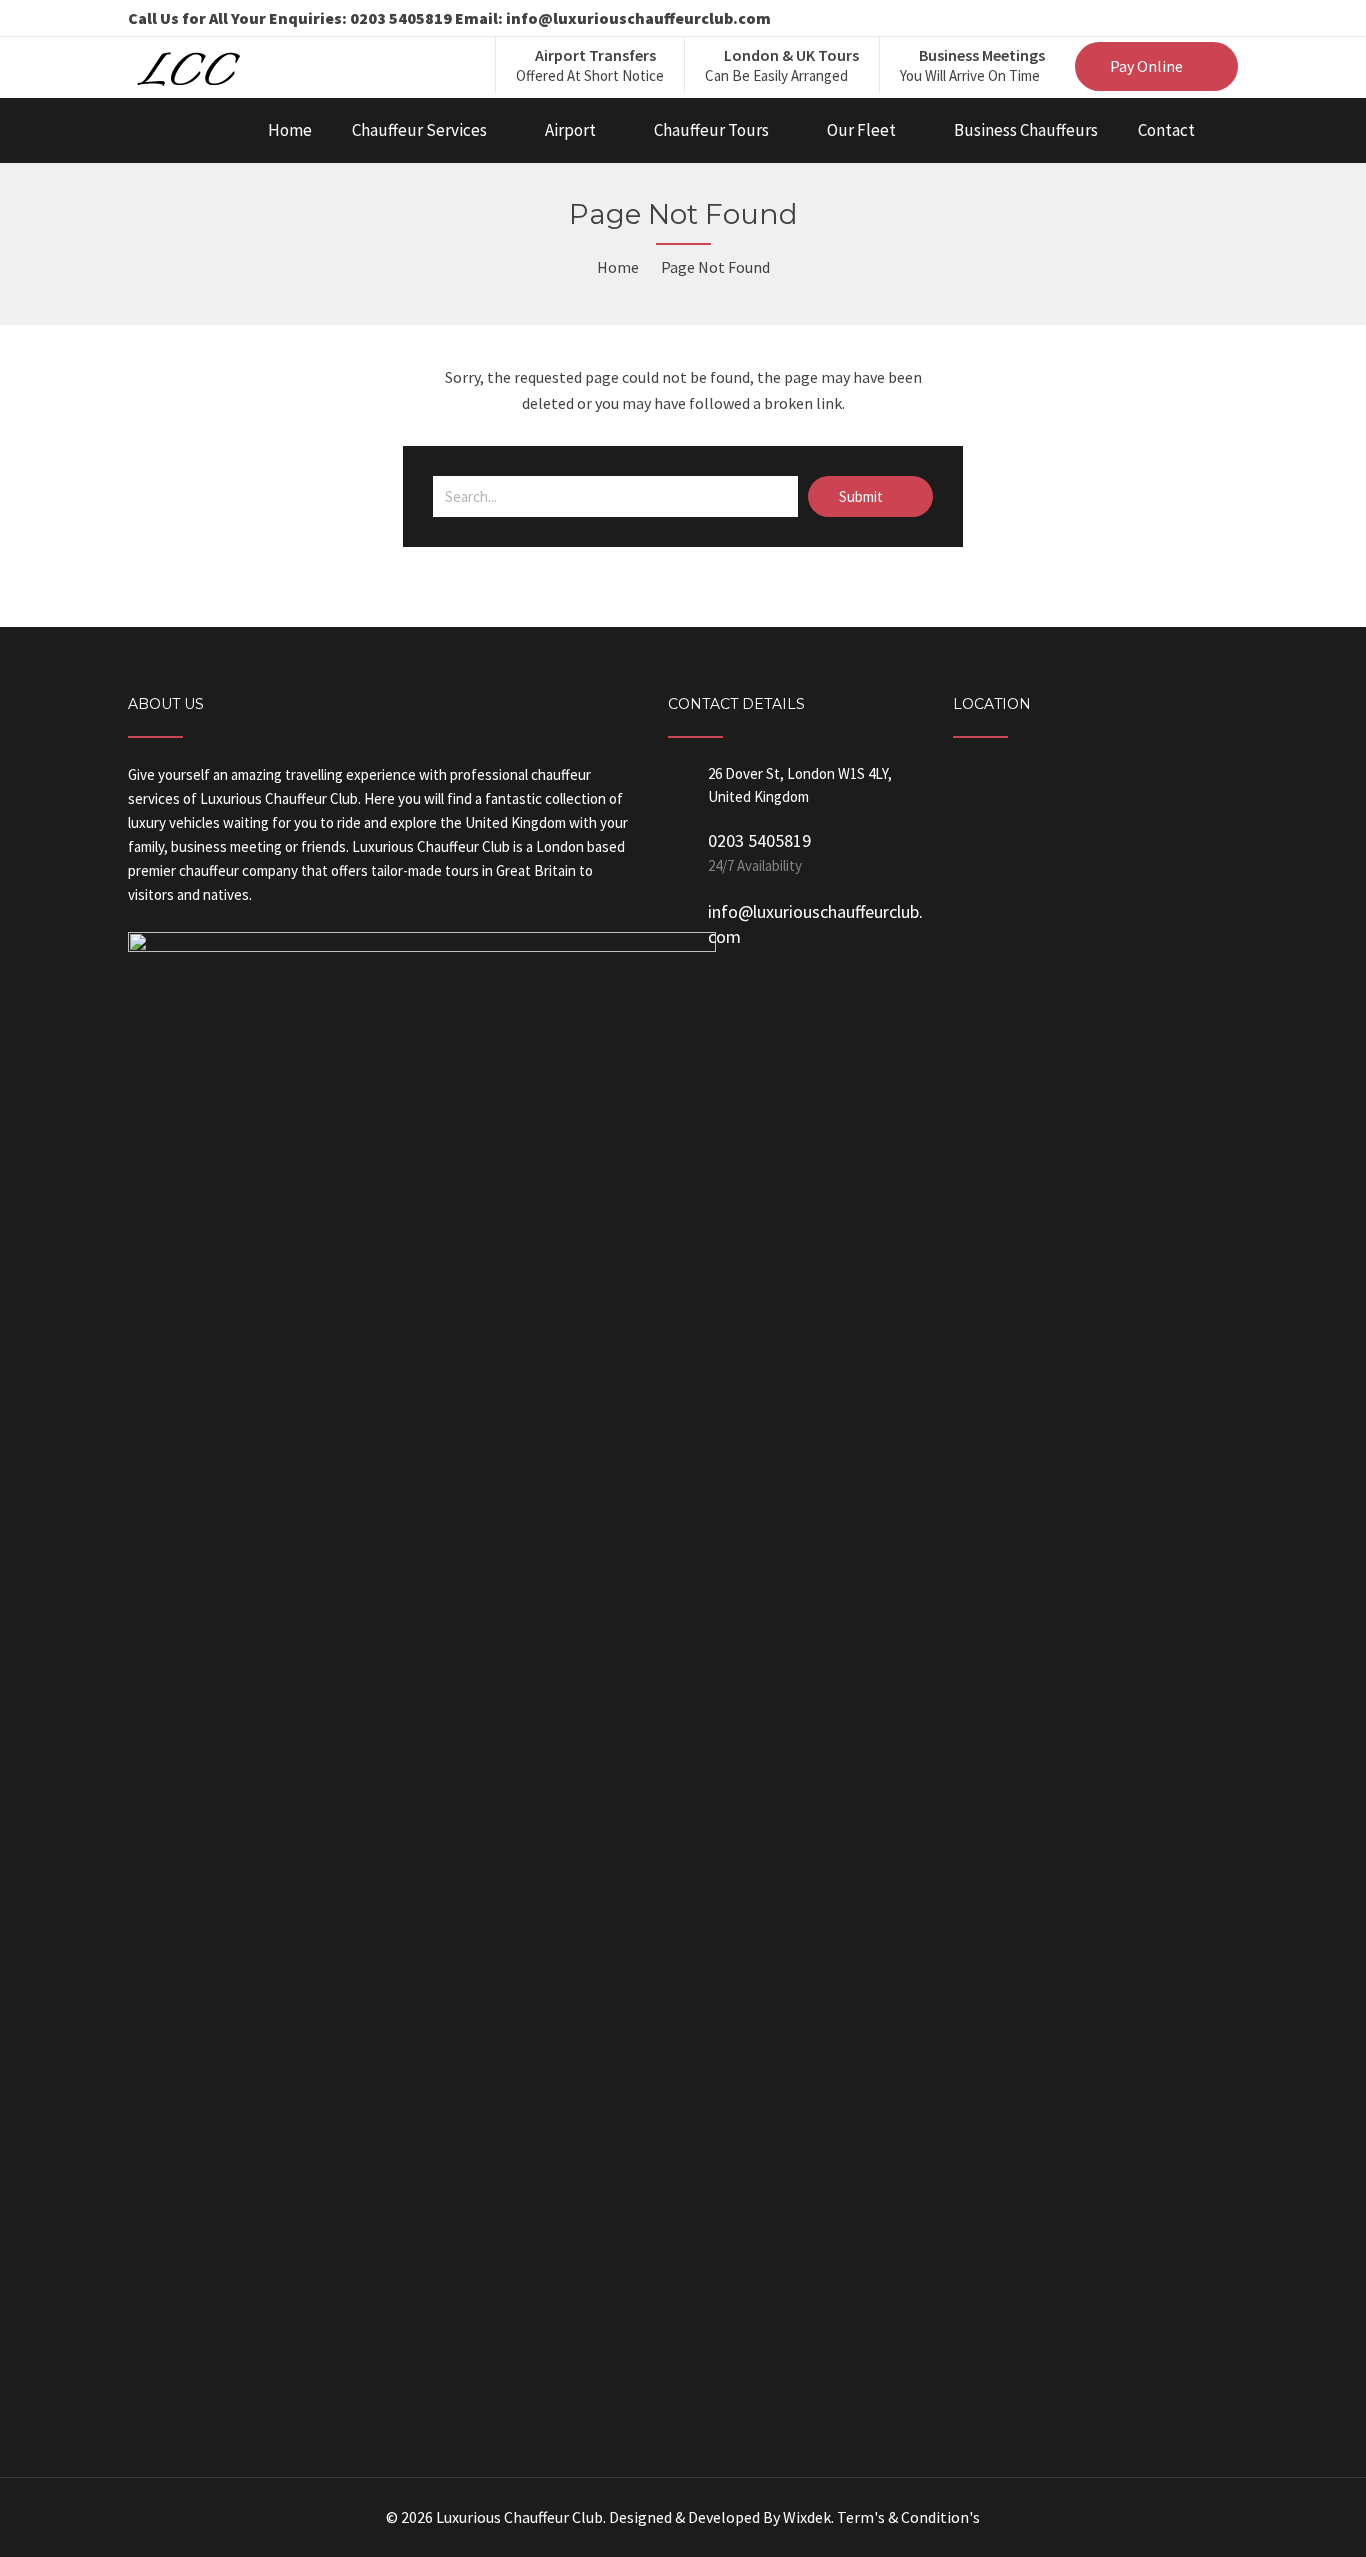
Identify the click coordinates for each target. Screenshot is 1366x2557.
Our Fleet (861, 130)
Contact (1166, 130)
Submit (862, 496)
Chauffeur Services (419, 130)
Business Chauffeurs (1026, 130)
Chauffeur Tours (711, 130)
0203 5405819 (759, 840)
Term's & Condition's (908, 2517)
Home (290, 130)
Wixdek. (808, 2517)
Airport (570, 130)
